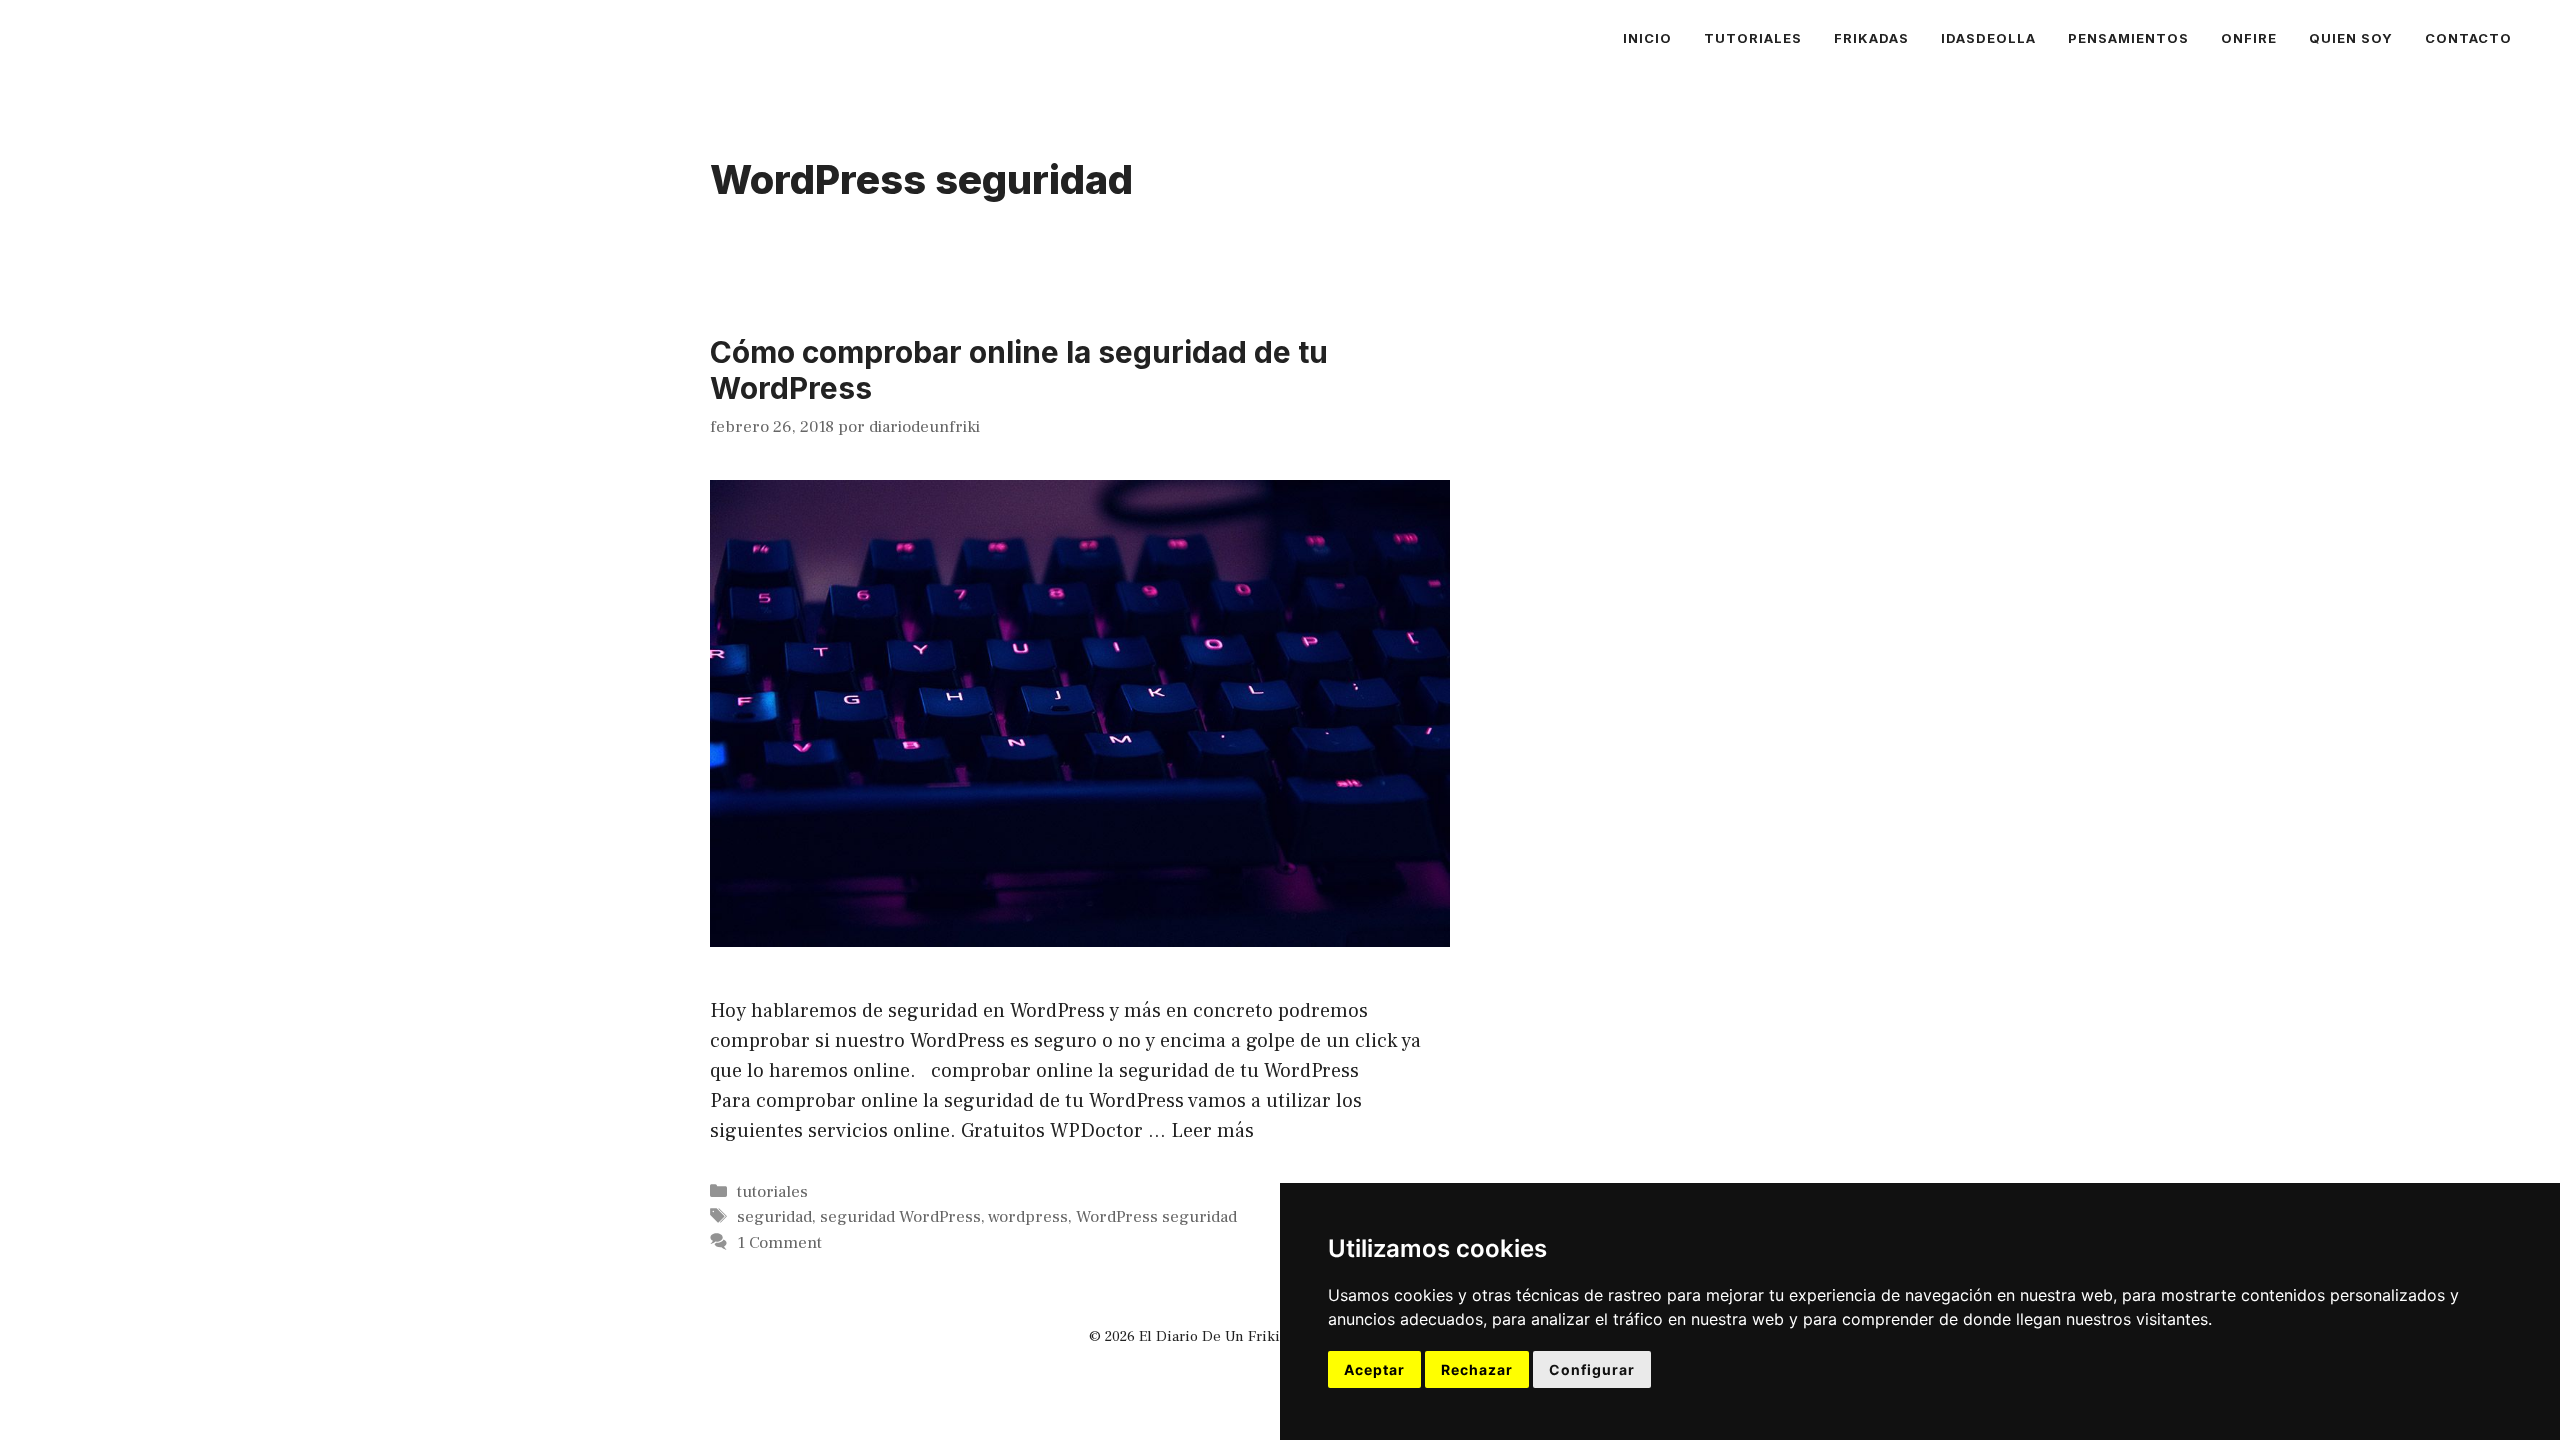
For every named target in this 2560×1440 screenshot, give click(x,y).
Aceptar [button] (1374, 1369)
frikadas (1871, 38)
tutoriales (1753, 38)
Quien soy (2351, 38)
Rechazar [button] (1477, 1369)
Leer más (1212, 1131)
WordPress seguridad (1156, 1217)
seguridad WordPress (900, 1217)
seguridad (774, 1217)
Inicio (1647, 38)
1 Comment (779, 1243)
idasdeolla (1988, 38)
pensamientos (2128, 38)
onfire (2249, 38)
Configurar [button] (1592, 1369)
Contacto (2468, 38)
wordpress (1028, 1217)
